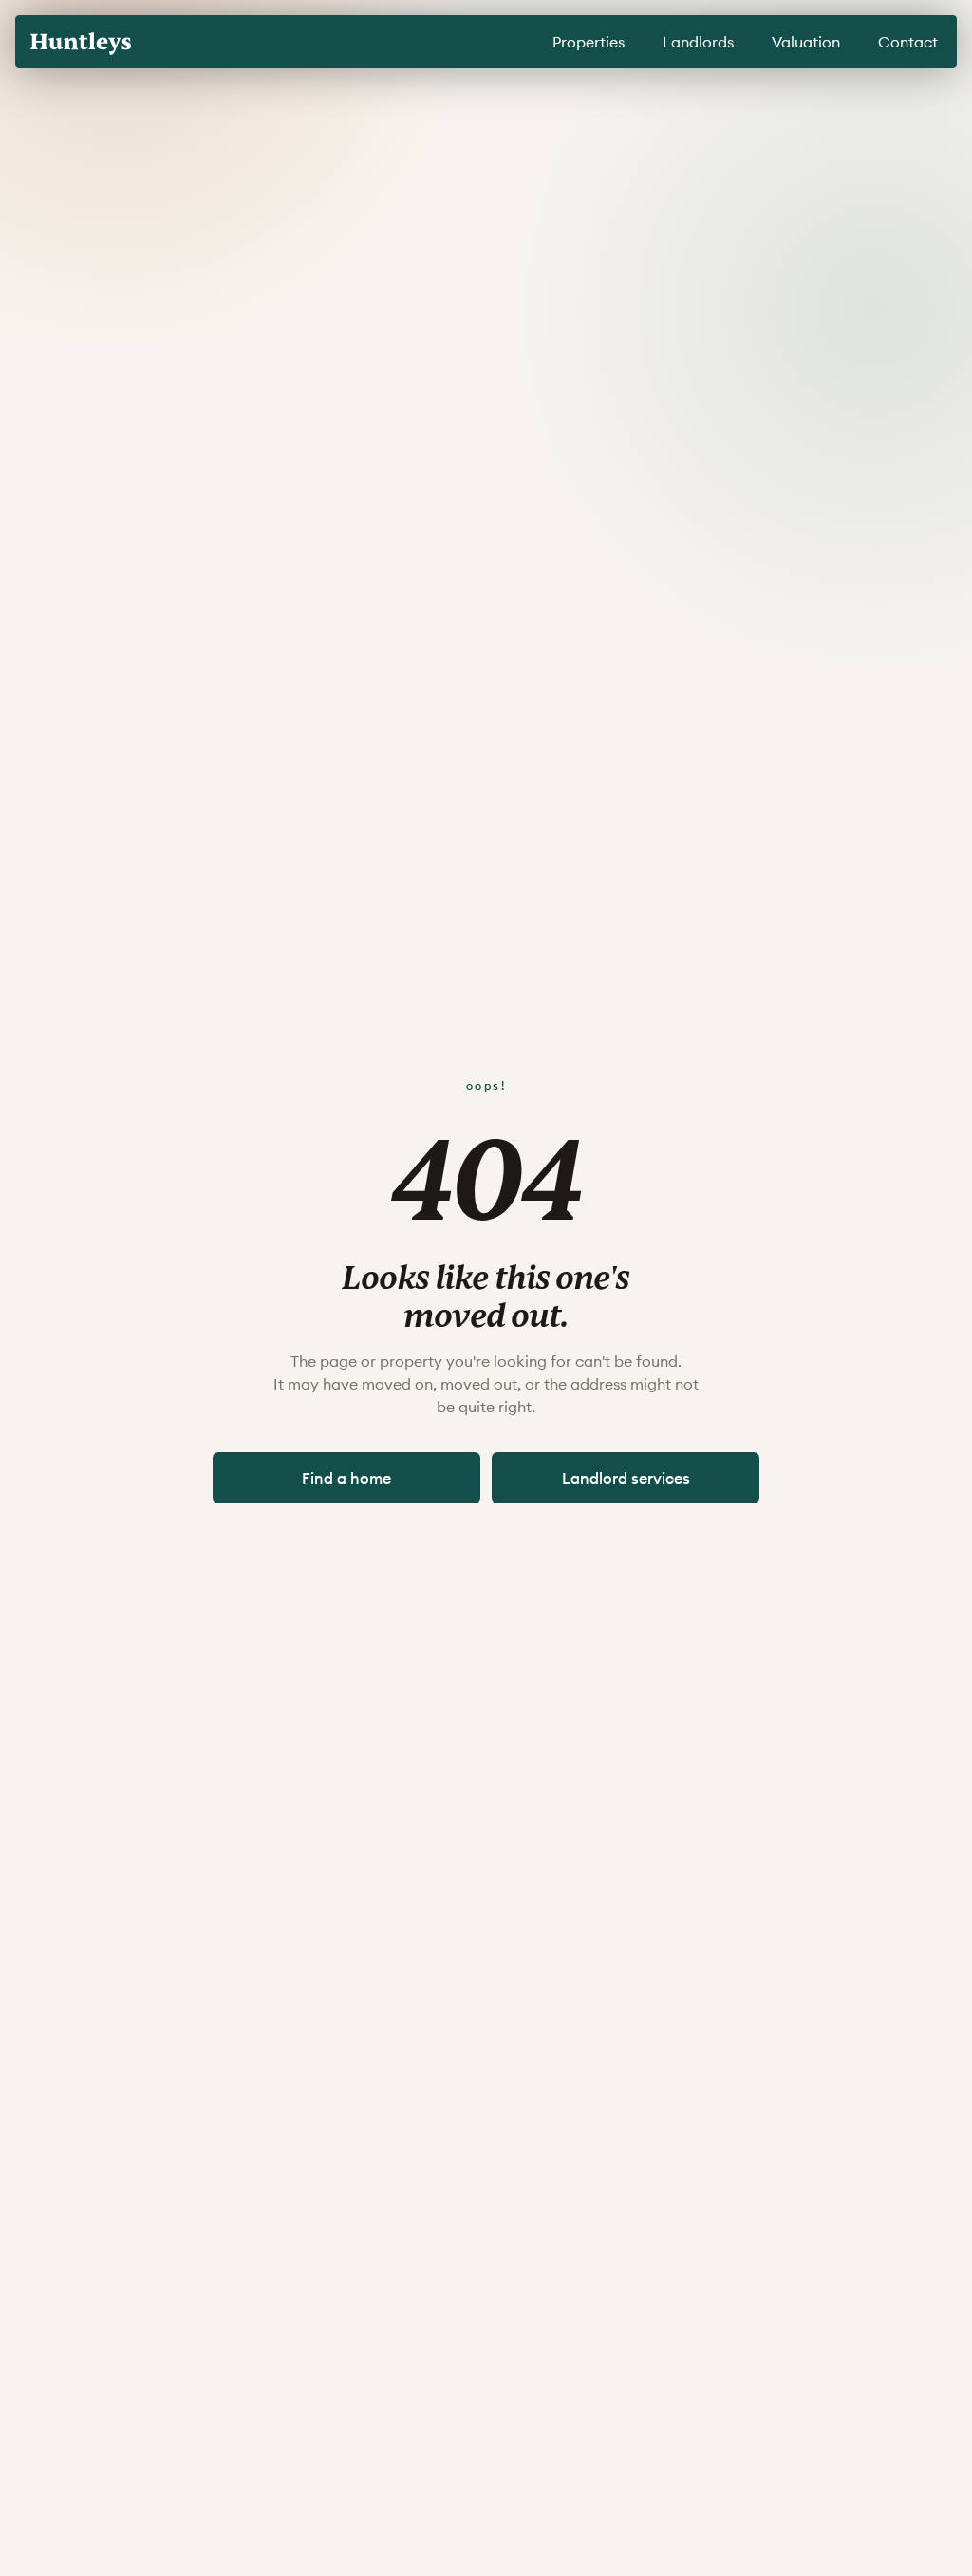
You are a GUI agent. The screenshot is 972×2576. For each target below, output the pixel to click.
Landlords (698, 42)
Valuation (806, 42)
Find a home (346, 1478)
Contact (908, 42)
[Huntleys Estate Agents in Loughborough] (81, 44)
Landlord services (626, 1478)
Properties (589, 42)
